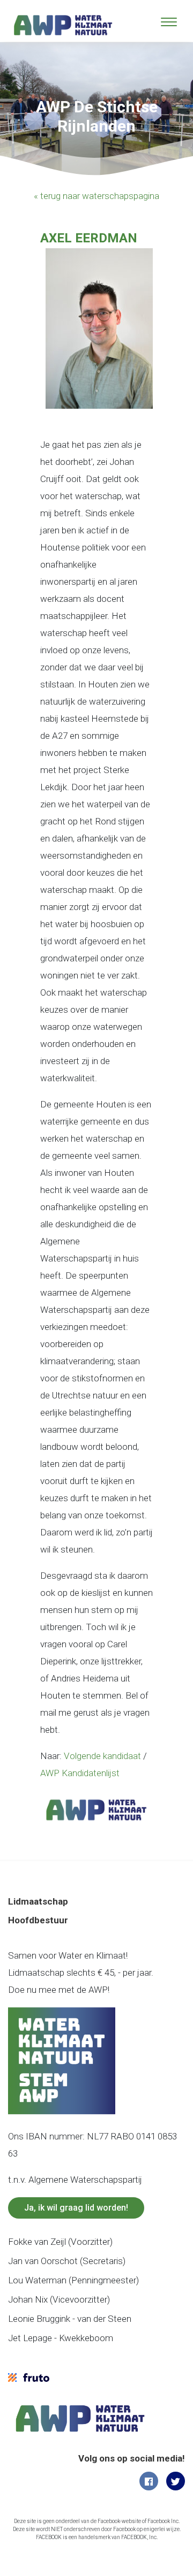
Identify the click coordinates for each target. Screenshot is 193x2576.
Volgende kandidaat (102, 1756)
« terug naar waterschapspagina (96, 196)
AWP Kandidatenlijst (80, 1773)
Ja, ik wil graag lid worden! (76, 2208)
